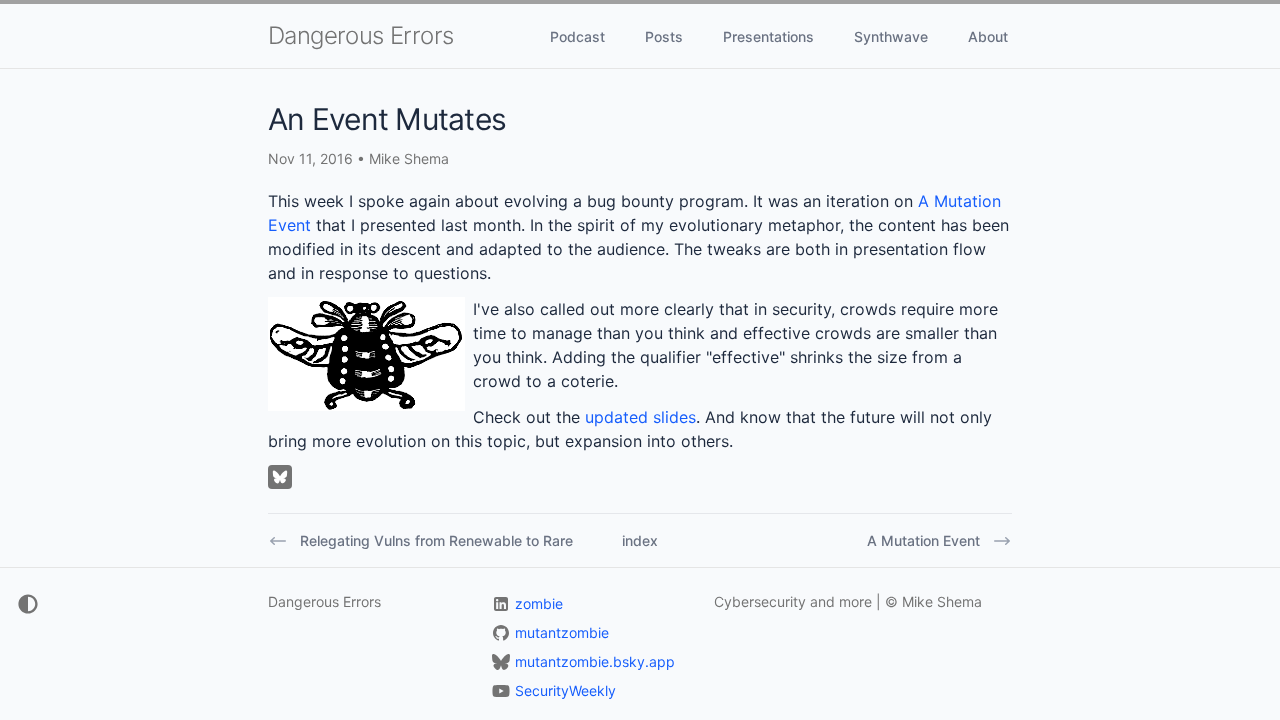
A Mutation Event (923, 540)
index (640, 540)
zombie (539, 603)
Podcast (577, 36)
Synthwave (891, 36)
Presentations (768, 36)
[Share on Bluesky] (280, 477)
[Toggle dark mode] (20, 604)
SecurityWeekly (565, 690)
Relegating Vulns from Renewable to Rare (436, 540)
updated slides (640, 417)
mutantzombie (562, 632)
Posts (664, 36)
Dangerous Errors (360, 35)
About (988, 36)
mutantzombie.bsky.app (595, 661)
